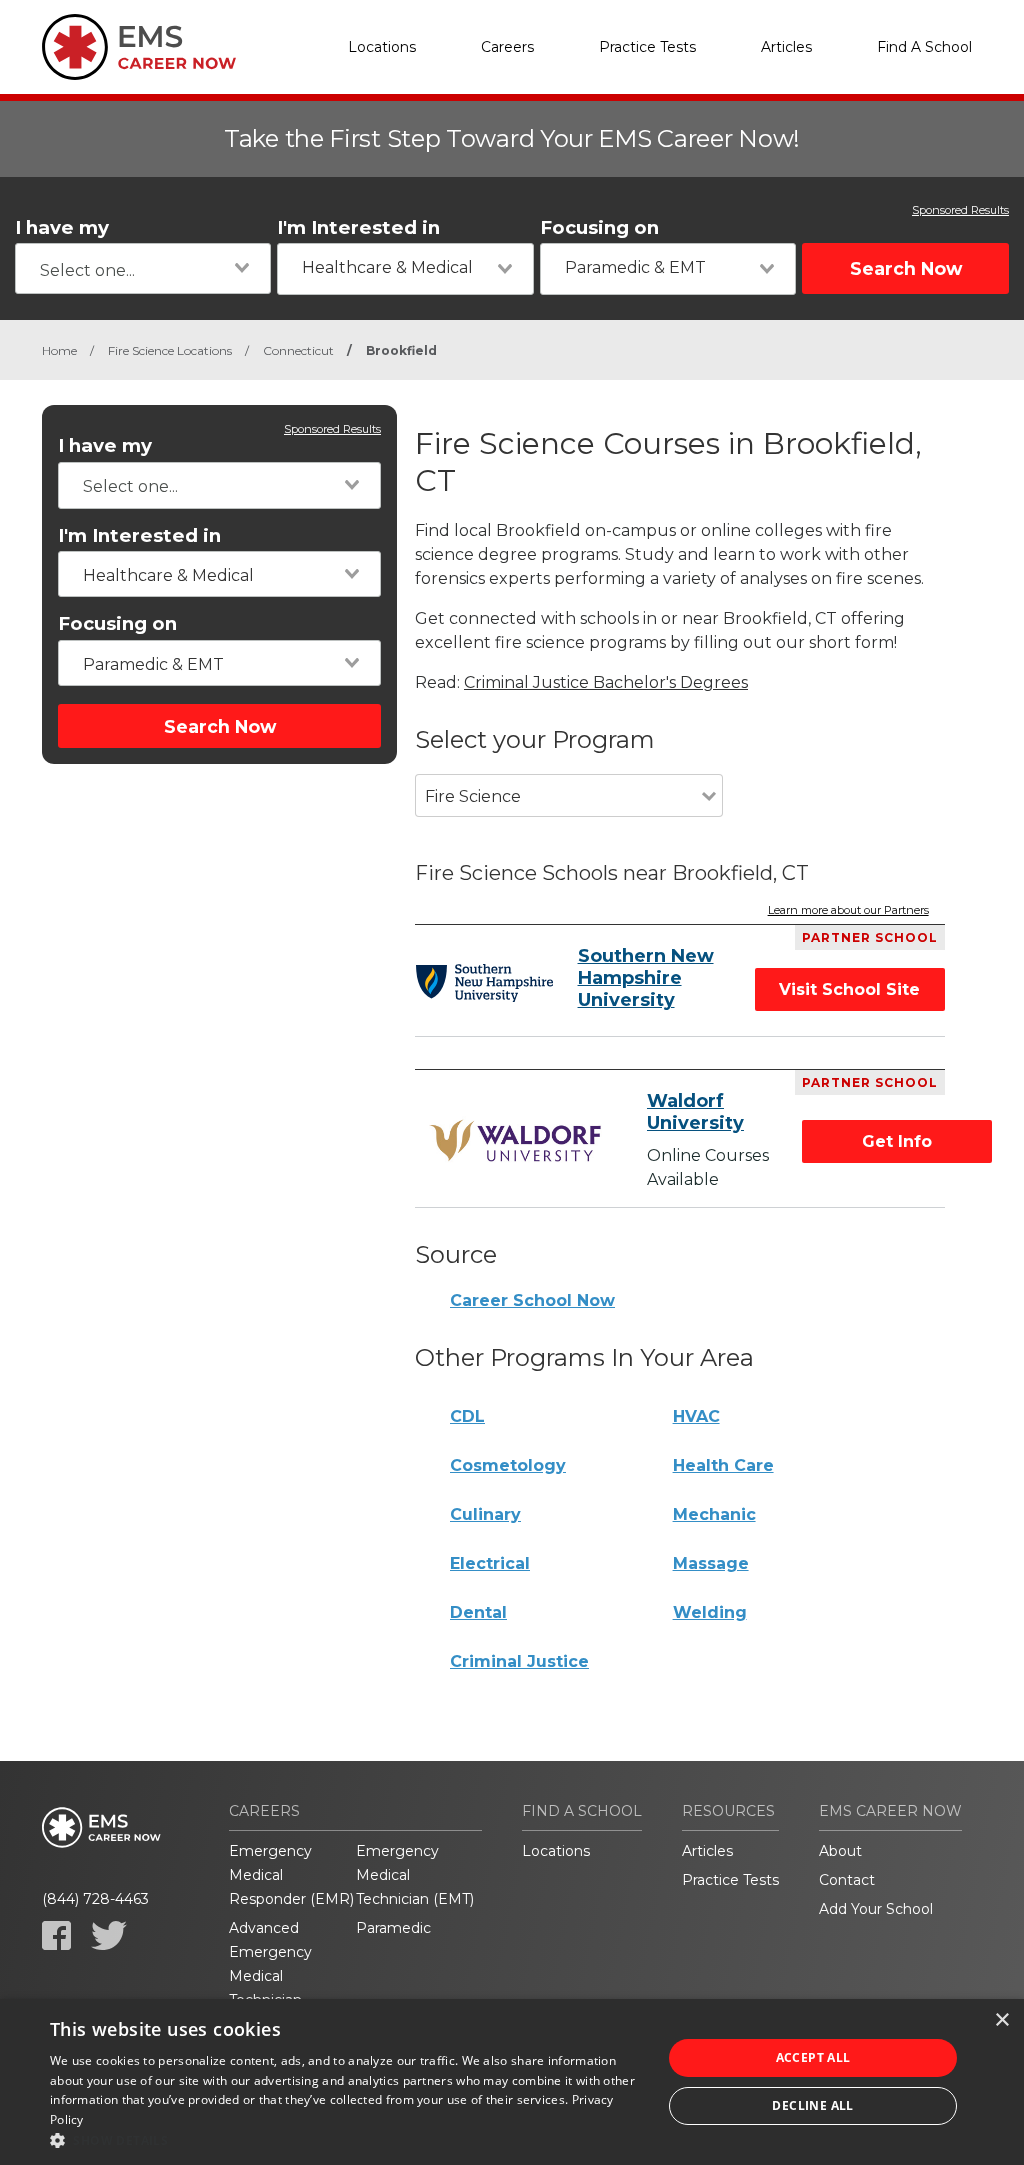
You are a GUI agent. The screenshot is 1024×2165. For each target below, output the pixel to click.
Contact (847, 1880)
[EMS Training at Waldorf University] (518, 1141)
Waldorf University (695, 1112)
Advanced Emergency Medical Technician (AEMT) (270, 1976)
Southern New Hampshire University (646, 978)
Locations (382, 47)
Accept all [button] (813, 2057)
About (840, 1851)
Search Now (906, 268)
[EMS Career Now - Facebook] (56, 1935)
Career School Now (532, 1300)
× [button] (1001, 2020)
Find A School (924, 47)
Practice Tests (647, 47)
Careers (507, 47)
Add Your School (876, 1909)
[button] (347, 2140)
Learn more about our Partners (848, 911)
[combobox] (143, 268)
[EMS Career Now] (142, 47)
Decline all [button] (812, 2105)
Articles (786, 47)
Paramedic (393, 1928)
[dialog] (512, 2082)
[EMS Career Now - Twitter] (109, 1935)
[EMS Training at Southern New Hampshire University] (484, 983)
